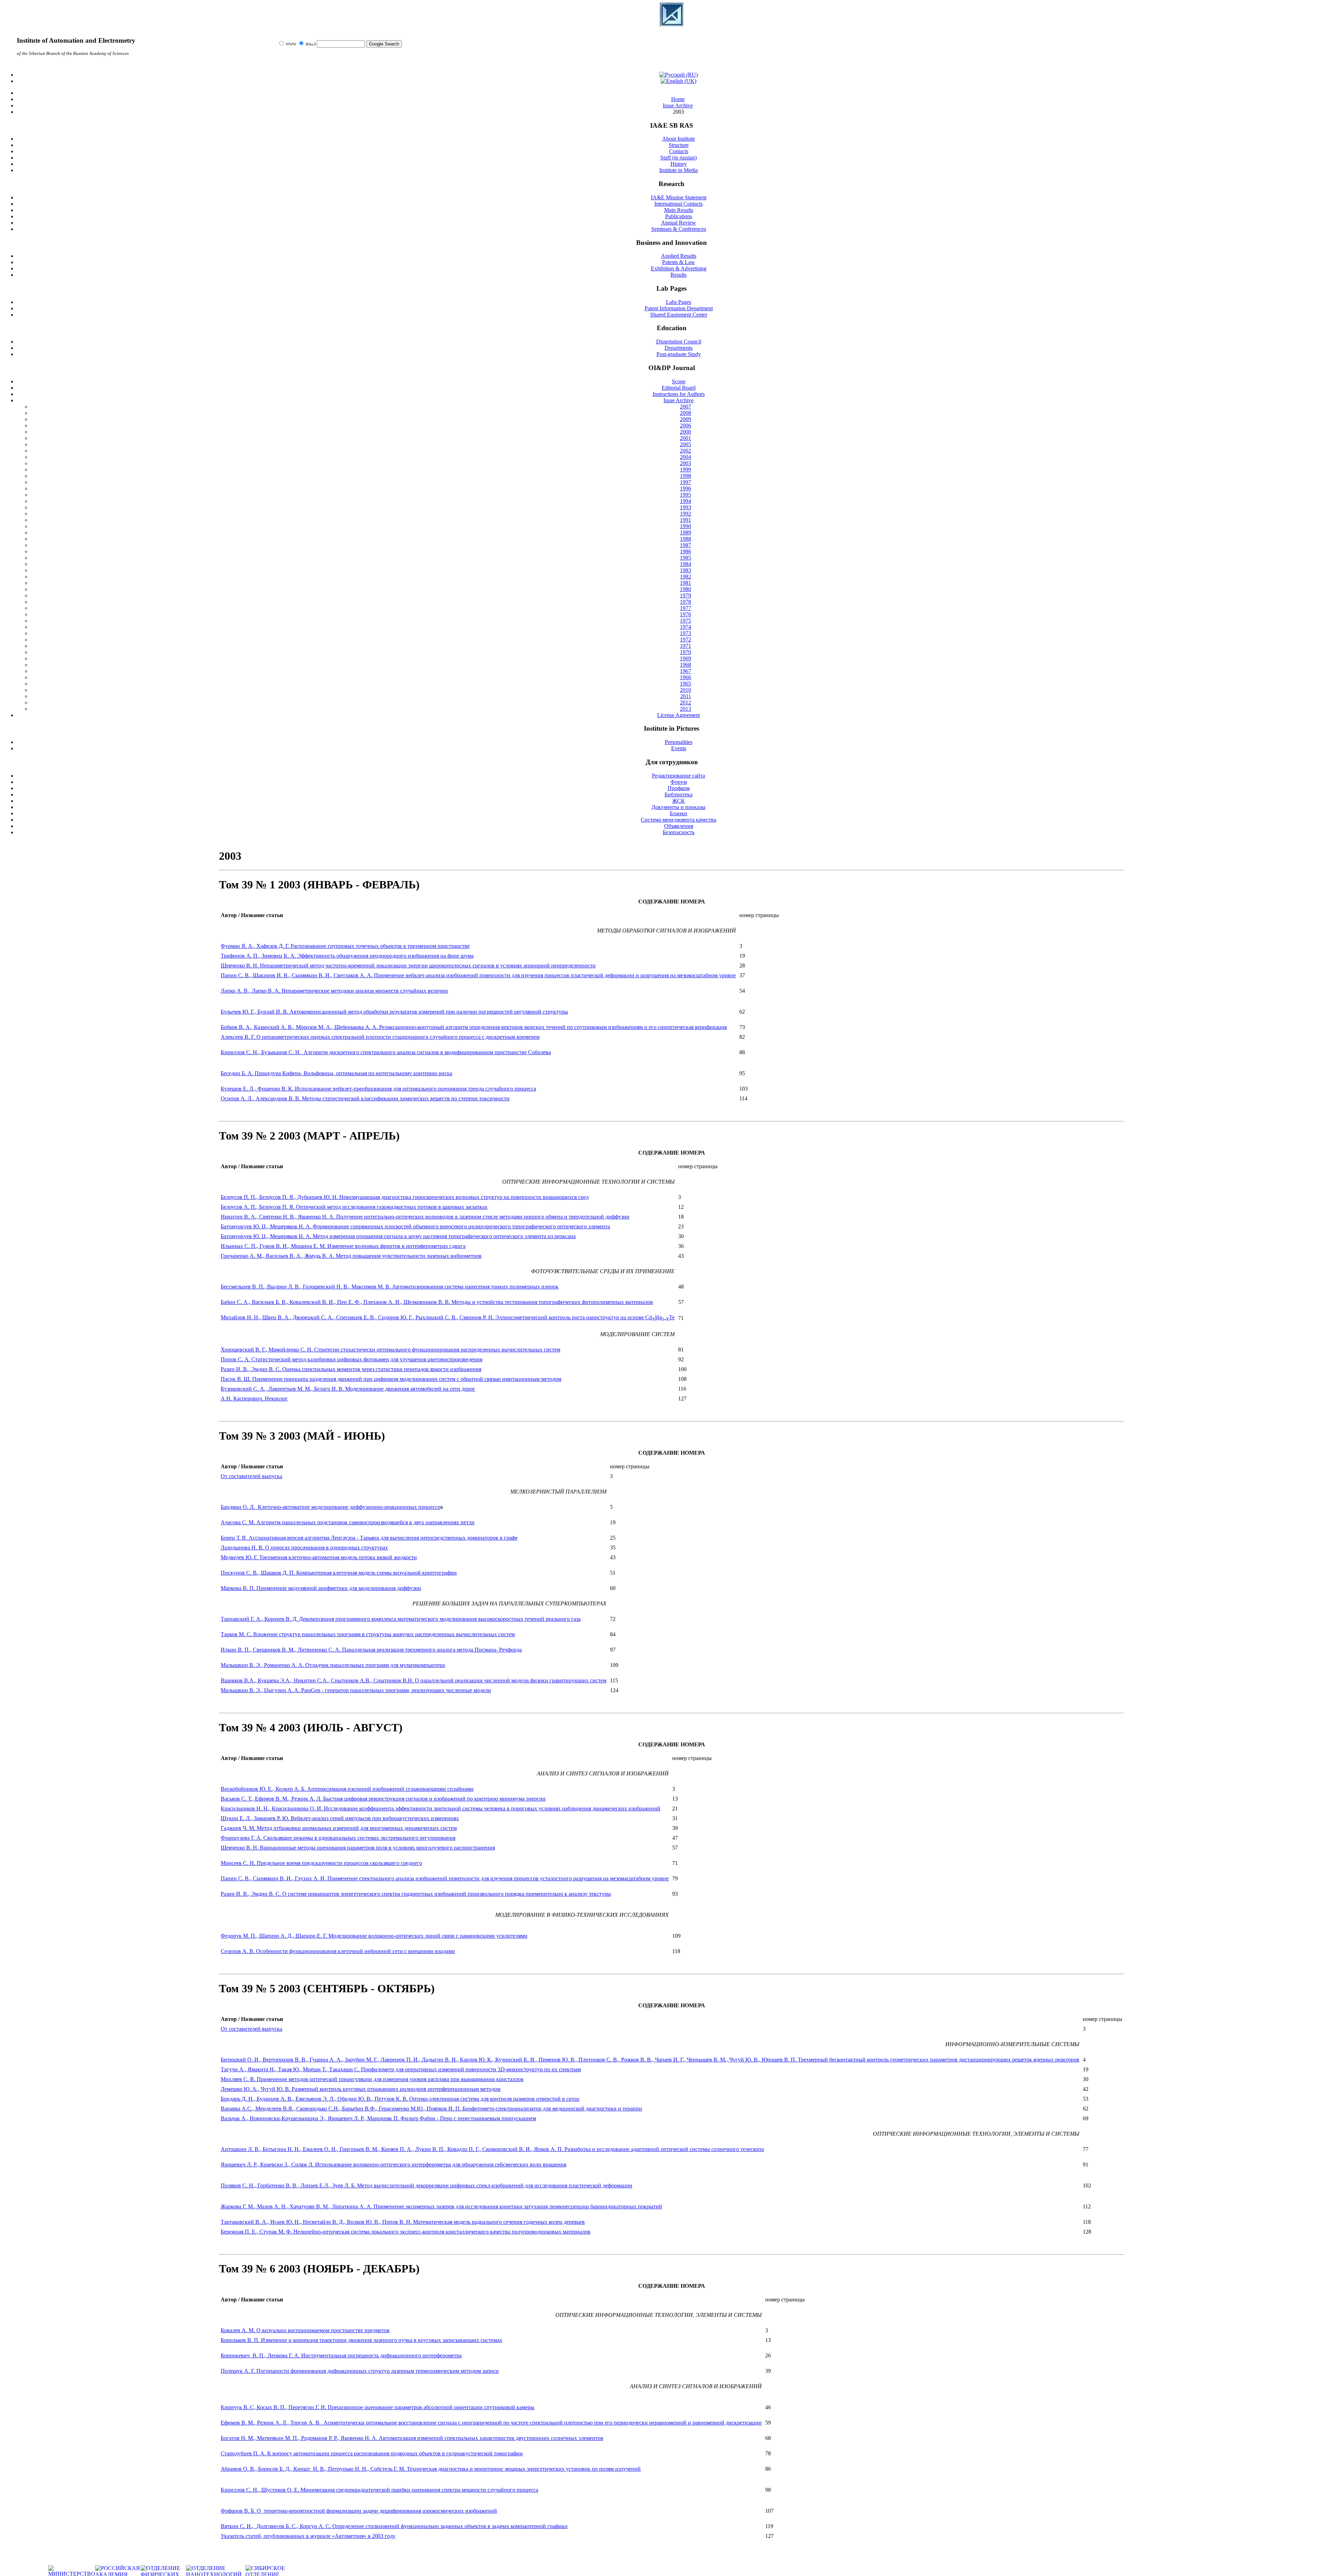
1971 (685, 646)
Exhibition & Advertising (679, 268)
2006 (685, 425)
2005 (685, 444)
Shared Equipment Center (679, 315)
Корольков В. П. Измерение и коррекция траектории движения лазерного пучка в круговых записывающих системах (361, 2340)
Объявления (679, 826)
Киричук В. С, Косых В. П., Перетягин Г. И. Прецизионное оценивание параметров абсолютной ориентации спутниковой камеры (378, 2407)
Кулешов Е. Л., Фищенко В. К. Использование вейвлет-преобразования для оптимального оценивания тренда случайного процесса (378, 1089)
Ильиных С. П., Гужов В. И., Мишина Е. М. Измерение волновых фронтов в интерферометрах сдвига (343, 1246)
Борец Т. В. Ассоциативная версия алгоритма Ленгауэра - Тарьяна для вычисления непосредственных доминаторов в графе (369, 1538)
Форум (679, 782)
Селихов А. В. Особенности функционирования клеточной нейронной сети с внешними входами (338, 1951)
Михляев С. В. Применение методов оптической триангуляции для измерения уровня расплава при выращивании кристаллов (372, 2079)
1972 (685, 640)
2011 (686, 696)
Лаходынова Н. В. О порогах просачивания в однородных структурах (304, 1548)
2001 (685, 438)
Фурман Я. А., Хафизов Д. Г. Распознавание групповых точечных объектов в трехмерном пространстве (345, 946)
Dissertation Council (679, 342)
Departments (678, 348)
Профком (679, 788)
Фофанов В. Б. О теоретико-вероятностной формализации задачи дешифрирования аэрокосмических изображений (359, 2511)
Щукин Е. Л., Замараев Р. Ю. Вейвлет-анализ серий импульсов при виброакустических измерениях (340, 1818)
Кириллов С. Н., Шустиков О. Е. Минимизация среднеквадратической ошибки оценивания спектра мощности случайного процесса (379, 2490)
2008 (685, 413)
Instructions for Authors (679, 394)
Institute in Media (678, 170)
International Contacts (678, 204)
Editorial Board (679, 388)
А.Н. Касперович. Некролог (254, 1399)
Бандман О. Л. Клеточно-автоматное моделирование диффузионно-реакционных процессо (331, 1507)
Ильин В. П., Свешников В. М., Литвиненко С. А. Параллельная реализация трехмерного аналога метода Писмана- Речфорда (371, 1650)
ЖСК (678, 801)
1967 (685, 671)
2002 (685, 451)
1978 (685, 602)
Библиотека (678, 794)
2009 (685, 419)
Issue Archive (678, 400)
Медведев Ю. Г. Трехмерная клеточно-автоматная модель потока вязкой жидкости (319, 1557)
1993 (685, 507)
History (679, 164)
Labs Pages (678, 302)
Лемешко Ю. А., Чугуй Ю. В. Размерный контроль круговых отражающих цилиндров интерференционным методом (361, 2089)
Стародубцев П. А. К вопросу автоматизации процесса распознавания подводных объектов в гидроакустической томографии (372, 2453)
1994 (685, 501)
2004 (685, 457)
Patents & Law (678, 262)
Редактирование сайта (678, 776)
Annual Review (678, 223)
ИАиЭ (311, 44)
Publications (679, 216)
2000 (685, 432)
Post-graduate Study (679, 354)
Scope (679, 381)
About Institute (678, 139)
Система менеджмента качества (678, 820)
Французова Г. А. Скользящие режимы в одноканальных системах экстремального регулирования (338, 1838)
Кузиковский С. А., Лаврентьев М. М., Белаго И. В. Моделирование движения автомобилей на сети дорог (348, 1389)
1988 (685, 539)
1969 (685, 658)
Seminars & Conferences (679, 229)
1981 (685, 583)
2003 (685, 463)
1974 (685, 627)
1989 (685, 533)
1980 (685, 589)
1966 (685, 677)
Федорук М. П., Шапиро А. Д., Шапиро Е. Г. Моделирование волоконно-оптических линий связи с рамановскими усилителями (374, 1936)
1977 (685, 608)
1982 (685, 577)
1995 (685, 495)
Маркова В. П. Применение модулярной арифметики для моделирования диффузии (321, 1588)
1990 (685, 526)
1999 (685, 470)
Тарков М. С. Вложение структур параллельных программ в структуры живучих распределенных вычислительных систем (368, 1634)
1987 (685, 545)
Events (679, 748)
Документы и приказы (678, 807)
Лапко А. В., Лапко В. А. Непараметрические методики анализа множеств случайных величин (334, 991)
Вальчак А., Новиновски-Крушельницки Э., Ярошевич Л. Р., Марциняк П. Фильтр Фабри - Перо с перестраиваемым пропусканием (378, 2118)
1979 (685, 595)
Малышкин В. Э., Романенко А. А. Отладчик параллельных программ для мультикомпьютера (333, 1665)
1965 (685, 684)
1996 (685, 488)
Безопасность (679, 832)
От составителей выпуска (251, 1476)
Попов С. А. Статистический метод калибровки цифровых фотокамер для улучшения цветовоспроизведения (351, 1359)
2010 (685, 690)
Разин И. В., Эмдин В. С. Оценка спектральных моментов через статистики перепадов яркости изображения (351, 1369)
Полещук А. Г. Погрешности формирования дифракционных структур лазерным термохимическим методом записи (360, 2371)
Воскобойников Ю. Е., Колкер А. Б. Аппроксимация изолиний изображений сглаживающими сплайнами (347, 1789)
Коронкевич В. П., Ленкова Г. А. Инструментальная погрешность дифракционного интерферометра (341, 2355)
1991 (685, 520)
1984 (685, 564)
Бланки (678, 813)
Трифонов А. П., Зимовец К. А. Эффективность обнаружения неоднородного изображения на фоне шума (347, 956)
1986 (685, 551)
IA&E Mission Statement (679, 197)
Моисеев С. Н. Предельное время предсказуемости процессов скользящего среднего (321, 1863)
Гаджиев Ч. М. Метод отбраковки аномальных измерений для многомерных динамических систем (339, 1828)
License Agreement (678, 715)
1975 (685, 621)
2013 (685, 709)
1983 (685, 570)
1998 (685, 476)
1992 (685, 514)
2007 (685, 407)
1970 (685, 652)
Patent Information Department (679, 308)
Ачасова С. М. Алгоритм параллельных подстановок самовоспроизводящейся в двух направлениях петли (348, 1522)
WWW (292, 44)
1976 (685, 614)
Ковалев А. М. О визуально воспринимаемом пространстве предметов (305, 2330)
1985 (685, 558)
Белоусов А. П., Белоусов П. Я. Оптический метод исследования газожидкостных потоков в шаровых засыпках (354, 1207)
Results (678, 275)
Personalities (679, 742)
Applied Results (679, 256)
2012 (685, 702)
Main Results (679, 210)
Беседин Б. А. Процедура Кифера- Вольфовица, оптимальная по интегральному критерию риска (336, 1073)
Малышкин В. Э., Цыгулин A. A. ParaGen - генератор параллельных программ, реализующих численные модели (356, 1690)
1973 (685, 633)
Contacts (679, 151)
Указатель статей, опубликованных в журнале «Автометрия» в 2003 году (308, 2536)
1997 (685, 482)
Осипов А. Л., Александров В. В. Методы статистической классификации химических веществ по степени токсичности (365, 1098)
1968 (685, 665)
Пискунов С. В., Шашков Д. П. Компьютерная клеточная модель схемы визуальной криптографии (339, 1573)
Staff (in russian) (678, 158)
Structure (679, 145)
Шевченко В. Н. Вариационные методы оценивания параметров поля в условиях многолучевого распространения (358, 1848)
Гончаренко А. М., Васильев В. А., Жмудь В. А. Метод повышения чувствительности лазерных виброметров (351, 1256)
